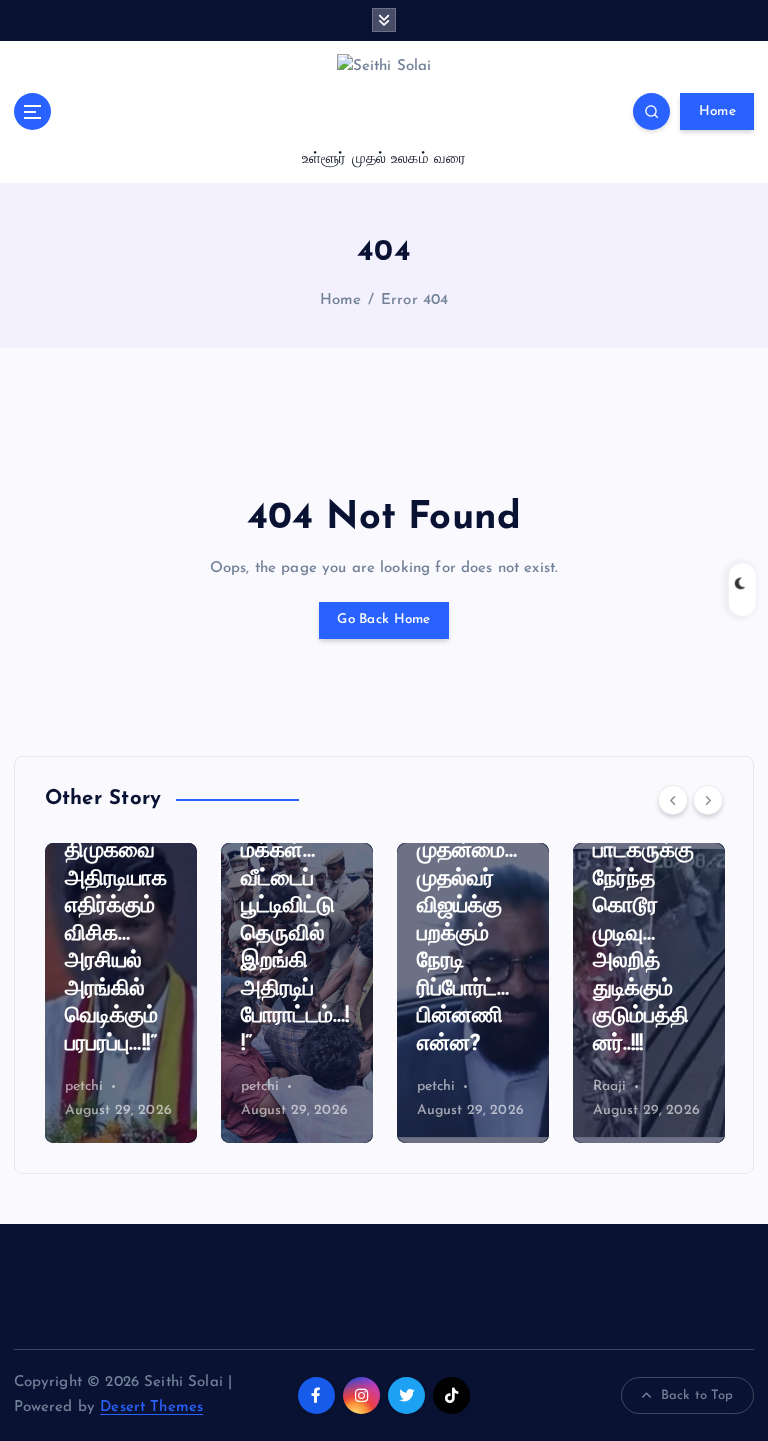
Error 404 (414, 300)
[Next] (708, 800)
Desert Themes (151, 1407)
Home (717, 111)
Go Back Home (383, 619)
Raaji (610, 1086)
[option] (121, 993)
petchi (84, 1086)
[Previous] (673, 800)
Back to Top (697, 1395)
